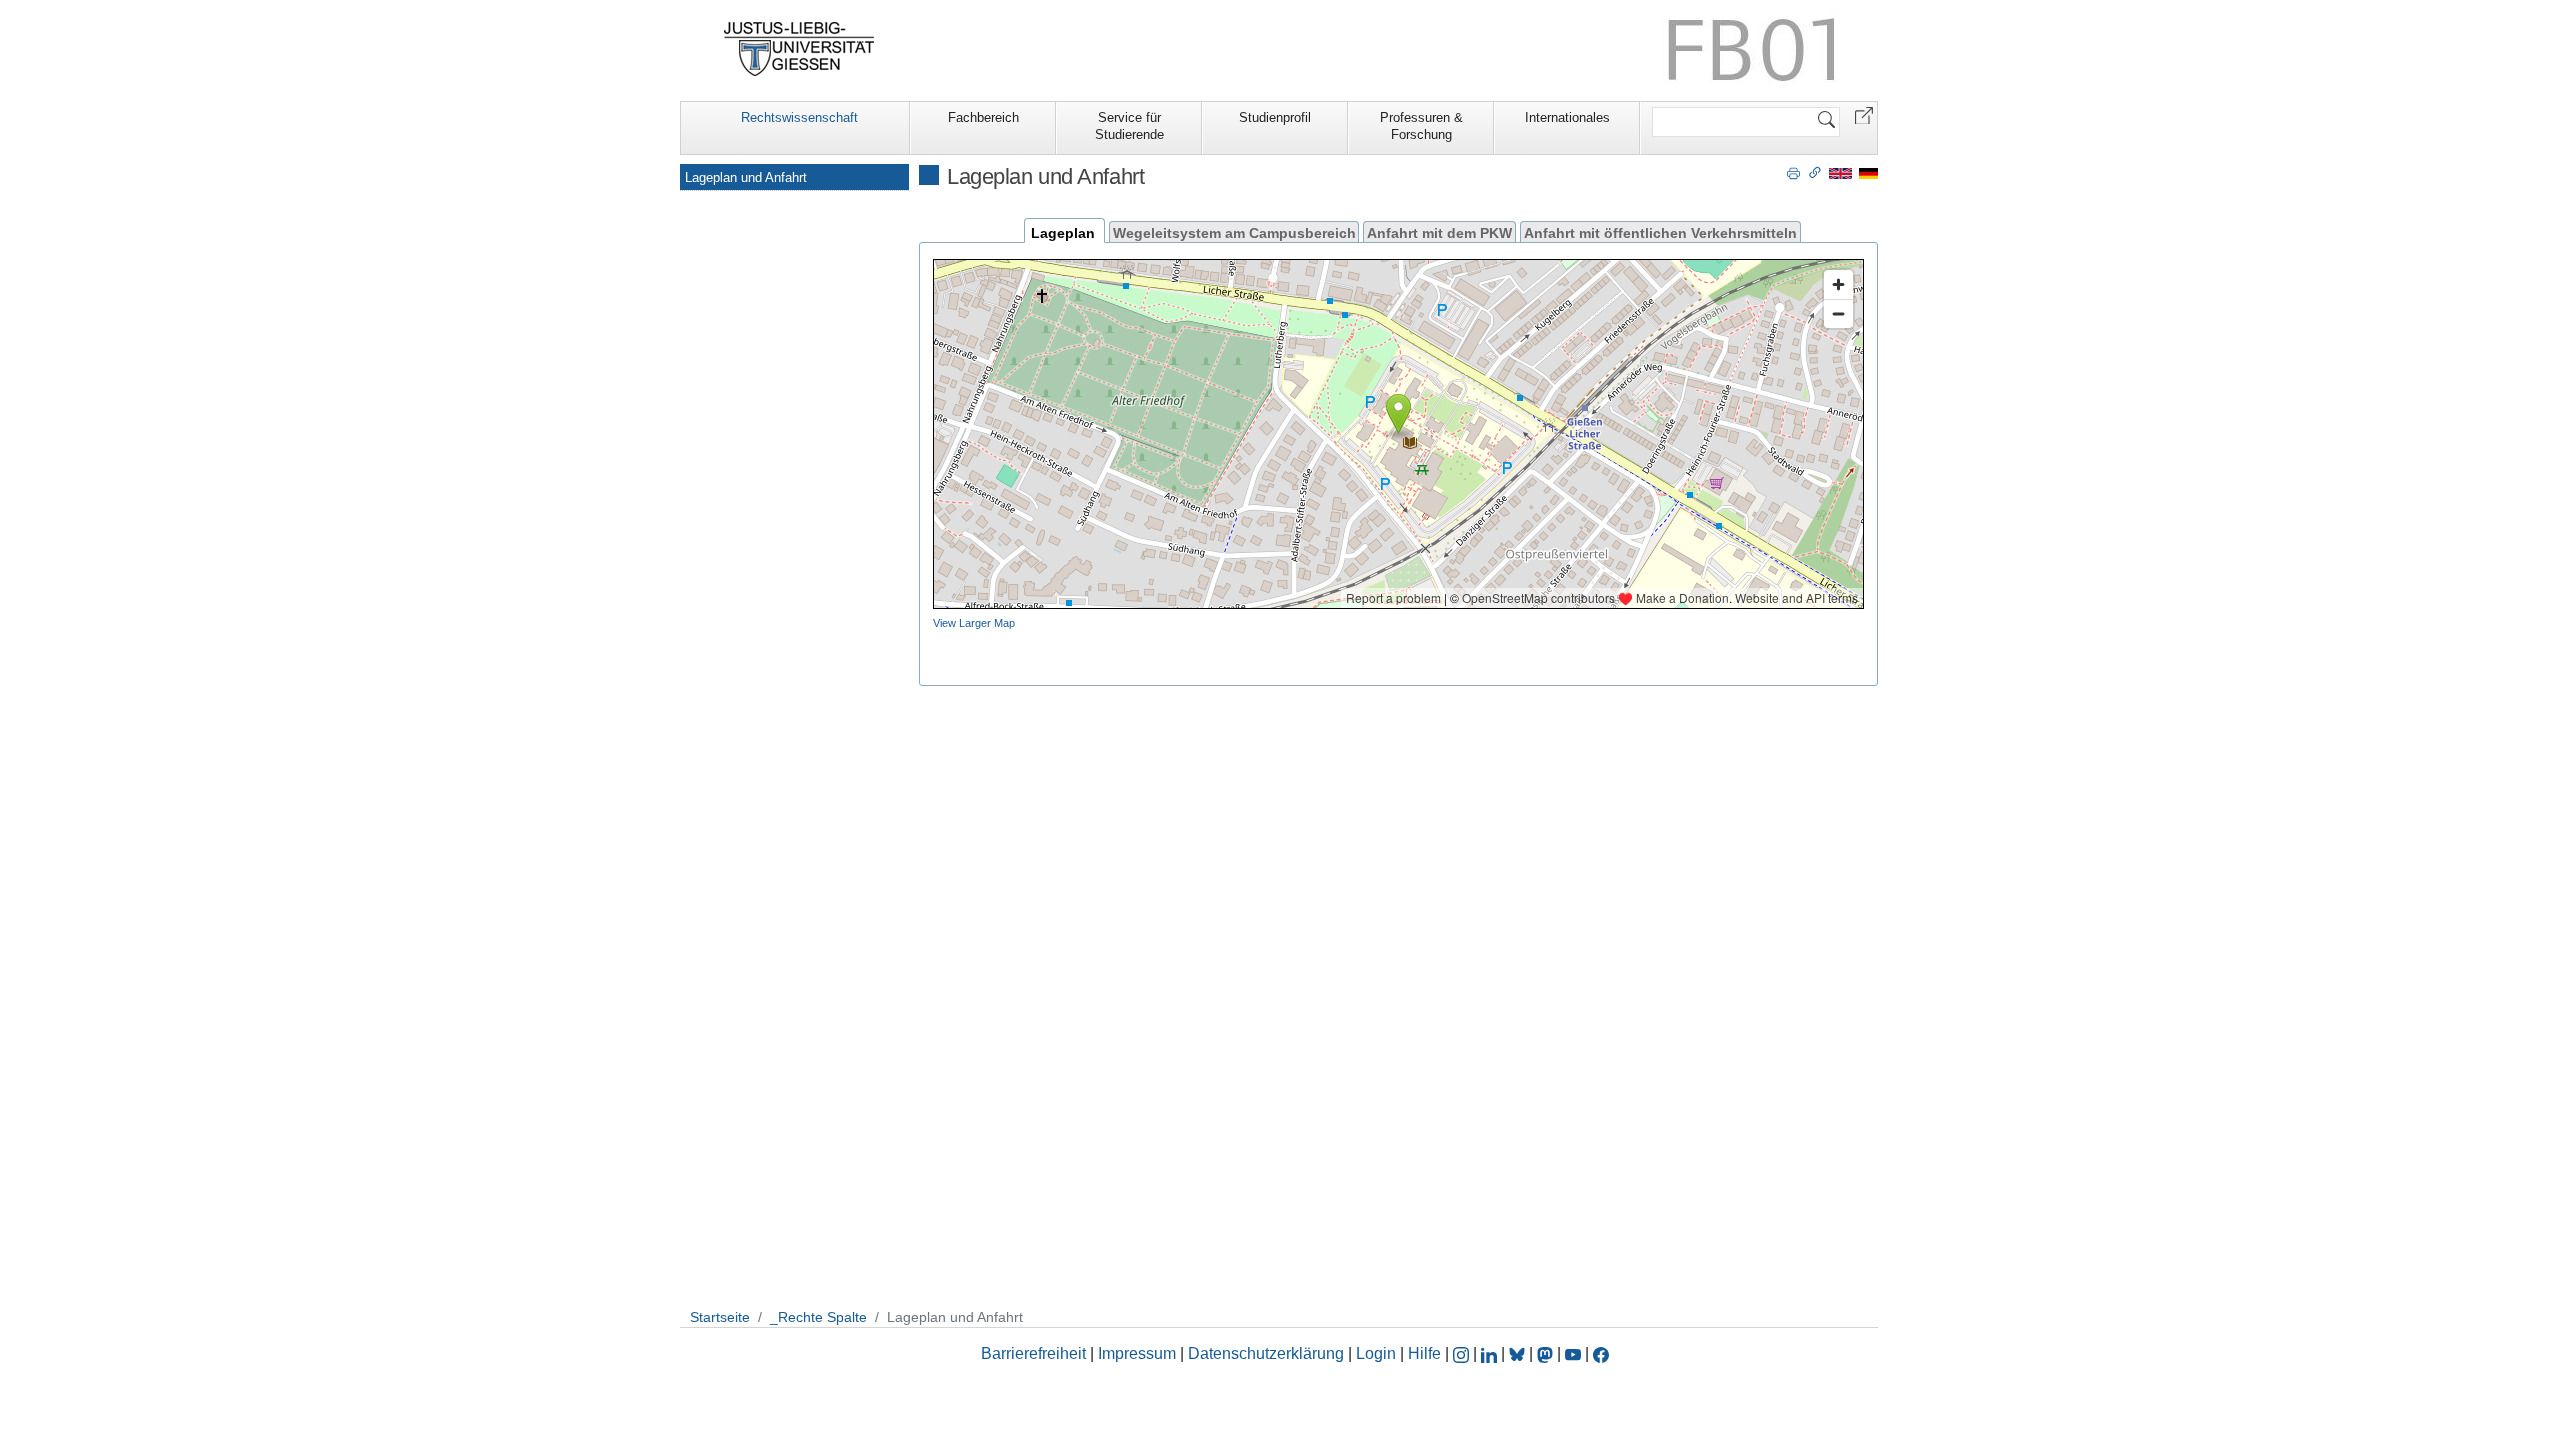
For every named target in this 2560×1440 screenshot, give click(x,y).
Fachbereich (983, 117)
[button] (1864, 114)
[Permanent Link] (1815, 172)
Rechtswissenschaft (799, 117)
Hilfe (1424, 1353)
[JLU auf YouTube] (1573, 1353)
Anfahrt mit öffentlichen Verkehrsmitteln (1660, 232)
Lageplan (1063, 232)
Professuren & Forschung (1421, 126)
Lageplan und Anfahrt (746, 177)
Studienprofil (1275, 117)
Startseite (720, 1317)
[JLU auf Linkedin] (1491, 1353)
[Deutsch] (1868, 172)
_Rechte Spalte (818, 1317)
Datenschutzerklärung (1266, 1353)
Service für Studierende (1129, 126)
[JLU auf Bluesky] (1519, 1353)
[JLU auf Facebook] (1601, 1353)
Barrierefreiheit (1033, 1353)
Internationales (1567, 117)
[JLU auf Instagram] (1463, 1353)
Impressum (1137, 1353)
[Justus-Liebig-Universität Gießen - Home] (799, 49)
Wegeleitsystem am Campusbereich (1234, 232)
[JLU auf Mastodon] (1547, 1353)
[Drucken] (1793, 172)
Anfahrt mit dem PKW (1439, 232)
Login (1378, 1353)
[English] (1840, 172)
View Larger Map (974, 623)
